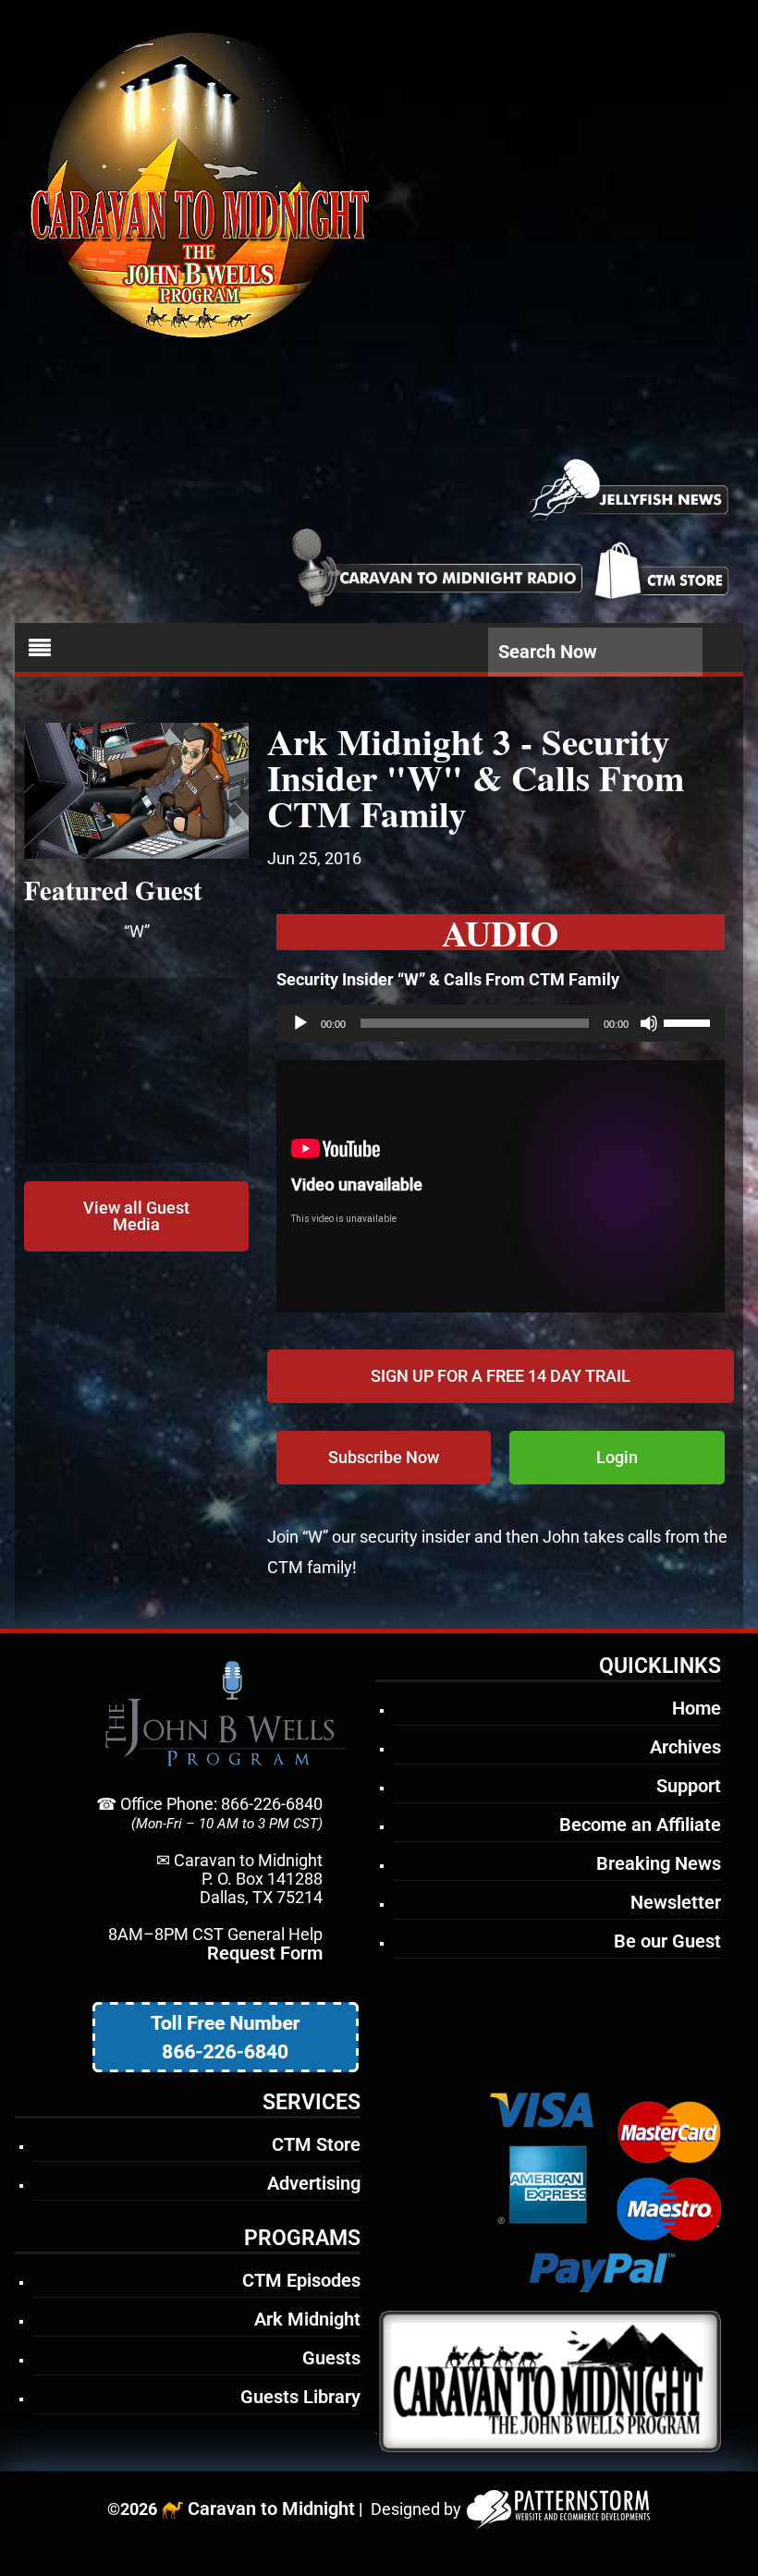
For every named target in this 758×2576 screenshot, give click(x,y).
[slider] (690, 1021)
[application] (501, 1023)
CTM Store (316, 2144)
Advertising (314, 2183)
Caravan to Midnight (271, 2509)
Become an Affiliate (640, 1825)
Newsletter (676, 1902)
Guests (331, 2358)
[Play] (300, 1023)
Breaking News (659, 1863)
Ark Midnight (307, 2319)
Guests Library (300, 2397)
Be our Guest (667, 1941)
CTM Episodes (301, 2280)
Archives (685, 1747)
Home (697, 1708)
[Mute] (649, 1023)
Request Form (265, 1953)
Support (689, 1786)
